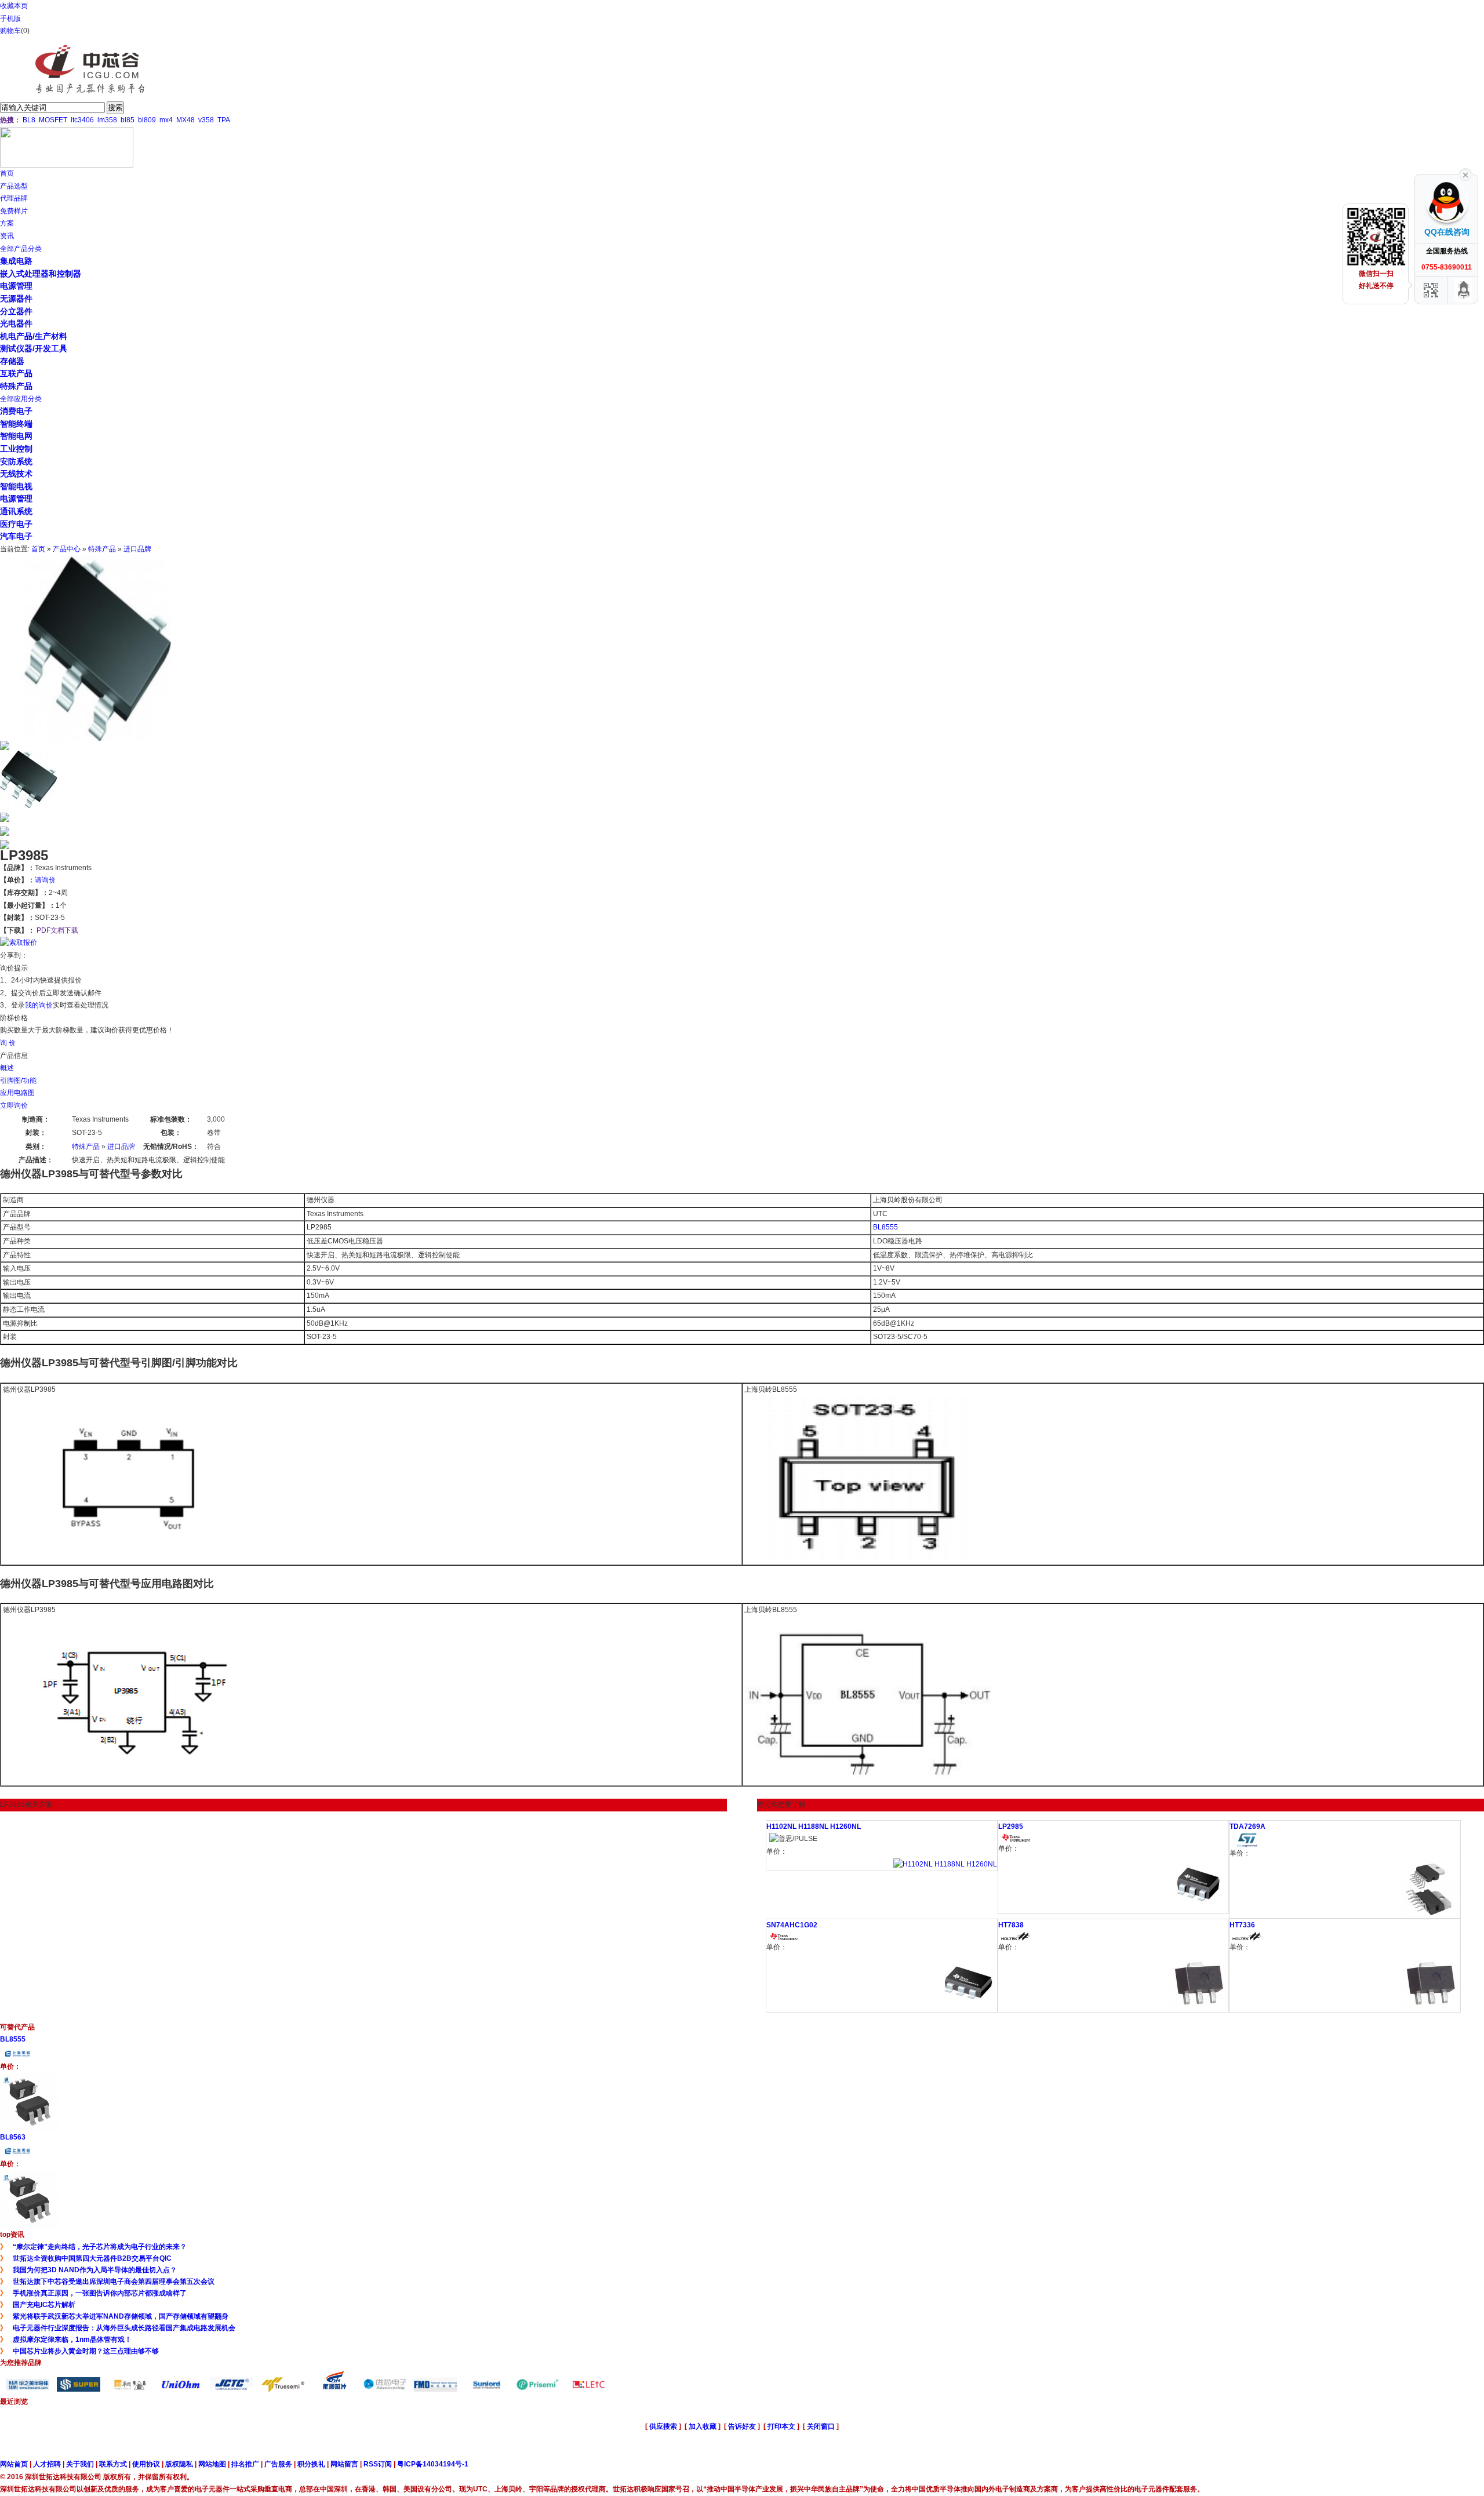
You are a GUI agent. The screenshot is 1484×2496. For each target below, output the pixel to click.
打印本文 (781, 2426)
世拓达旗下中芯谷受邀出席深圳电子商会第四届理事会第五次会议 (114, 2282)
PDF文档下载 (57, 930)
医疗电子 (16, 524)
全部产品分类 (21, 249)
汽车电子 (16, 536)
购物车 (10, 31)
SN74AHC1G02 (792, 1925)
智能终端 (16, 424)
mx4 (166, 120)
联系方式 (113, 2464)
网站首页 (14, 2464)
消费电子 (16, 411)
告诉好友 (742, 2426)
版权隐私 (179, 2464)
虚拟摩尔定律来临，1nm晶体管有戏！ (72, 2339)
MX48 (185, 120)
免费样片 (14, 211)
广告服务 (278, 2464)
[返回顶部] (1464, 290)
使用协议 (146, 2464)
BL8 (29, 120)
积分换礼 (311, 2464)
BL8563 (13, 2137)
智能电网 (16, 436)
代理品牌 (14, 198)
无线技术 (16, 474)
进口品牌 (137, 549)
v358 (206, 120)
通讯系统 (16, 511)
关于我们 (80, 2464)
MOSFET (53, 120)
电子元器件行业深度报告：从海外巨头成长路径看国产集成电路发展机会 (124, 2328)
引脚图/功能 (18, 1080)
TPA (224, 120)
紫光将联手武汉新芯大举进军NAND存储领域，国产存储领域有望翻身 (121, 2316)
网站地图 (212, 2464)
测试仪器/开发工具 (34, 348)
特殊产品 (16, 386)
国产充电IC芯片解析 (44, 2305)
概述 (7, 1068)
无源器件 (16, 299)
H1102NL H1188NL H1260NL (814, 1826)
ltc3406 (82, 120)
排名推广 (245, 2464)
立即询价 (14, 1105)
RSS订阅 (378, 2464)
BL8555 (885, 1227)
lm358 (107, 120)
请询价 (45, 880)
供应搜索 (663, 2426)
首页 (7, 173)
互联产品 (16, 373)
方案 (7, 223)
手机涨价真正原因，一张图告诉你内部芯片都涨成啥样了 (100, 2293)
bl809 (147, 120)
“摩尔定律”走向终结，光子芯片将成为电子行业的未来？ (100, 2247)
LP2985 (1011, 1826)
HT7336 (1242, 1925)
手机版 (10, 19)
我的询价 (39, 1005)
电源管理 (16, 286)
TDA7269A (1247, 1826)
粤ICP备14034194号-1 (433, 2464)
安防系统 (16, 461)
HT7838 (1011, 1925)
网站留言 (344, 2464)
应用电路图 (17, 1093)
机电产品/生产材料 (34, 336)
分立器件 (16, 311)
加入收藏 (703, 2426)
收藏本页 (14, 6)
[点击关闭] (1465, 174)
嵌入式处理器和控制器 (41, 274)
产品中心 (67, 549)
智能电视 (16, 486)
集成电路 (16, 261)
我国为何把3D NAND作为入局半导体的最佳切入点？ (95, 2270)
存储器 (12, 361)
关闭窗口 (821, 2426)
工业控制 (16, 449)
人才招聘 (47, 2464)
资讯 (7, 236)
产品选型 (14, 186)
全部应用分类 (21, 399)
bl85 (128, 120)
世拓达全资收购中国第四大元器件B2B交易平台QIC (92, 2258)
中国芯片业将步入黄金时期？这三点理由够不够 (86, 2351)
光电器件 (16, 323)
